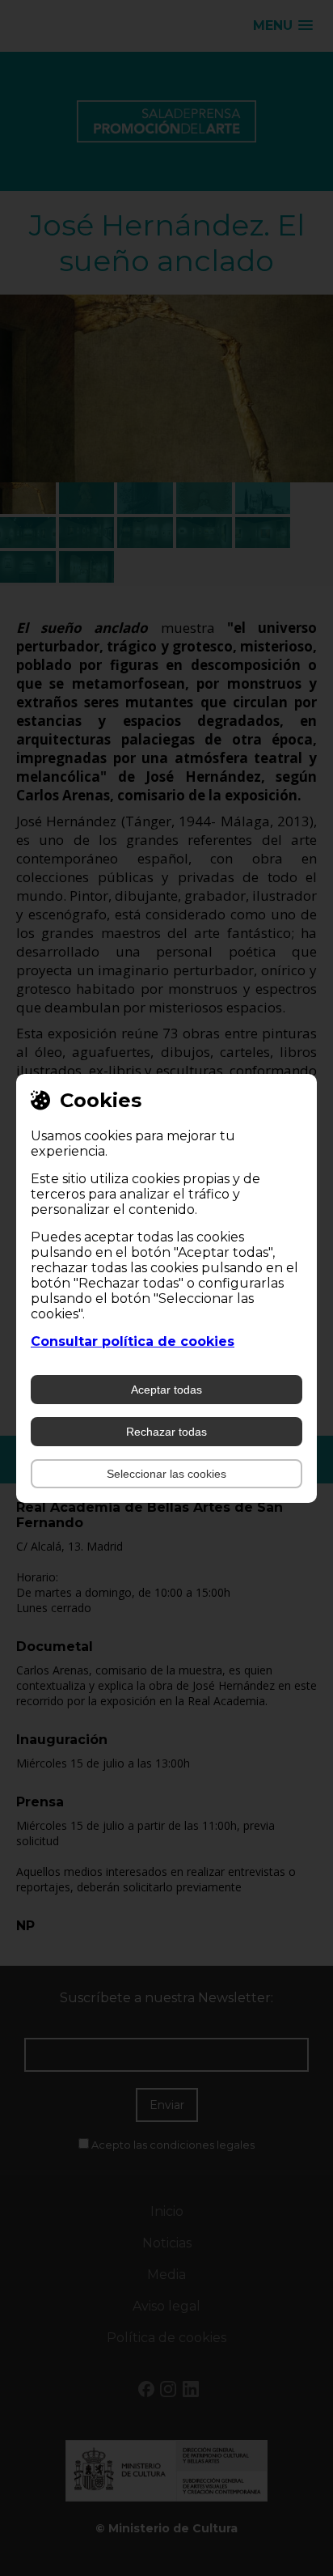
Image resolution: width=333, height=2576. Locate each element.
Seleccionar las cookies (166, 1474)
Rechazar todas (166, 1432)
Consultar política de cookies (133, 1341)
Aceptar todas (166, 1390)
